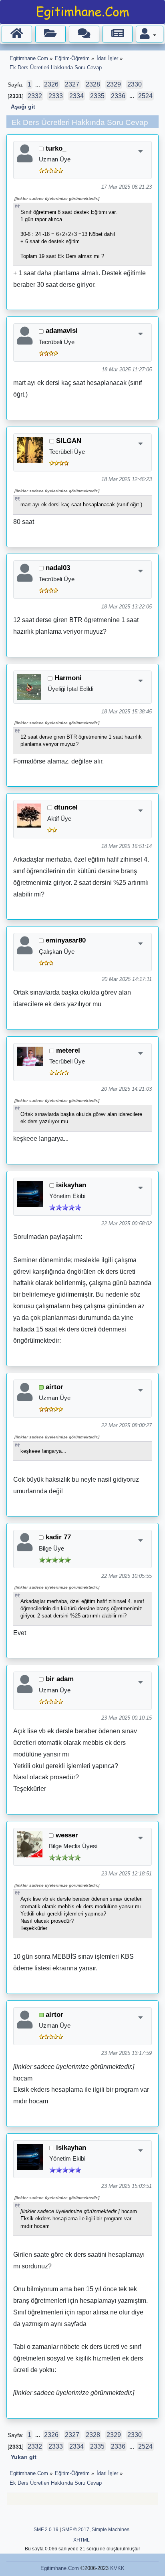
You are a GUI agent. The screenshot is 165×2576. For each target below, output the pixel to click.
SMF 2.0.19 (46, 2530)
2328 (93, 84)
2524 (145, 96)
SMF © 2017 (76, 2530)
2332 (35, 96)
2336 (118, 96)
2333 (56, 96)
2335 (97, 96)
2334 (76, 96)
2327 (72, 84)
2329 (114, 84)
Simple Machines (111, 2530)
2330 (135, 84)
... (38, 85)
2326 (51, 84)
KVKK (117, 2568)
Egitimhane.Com (60, 2568)
